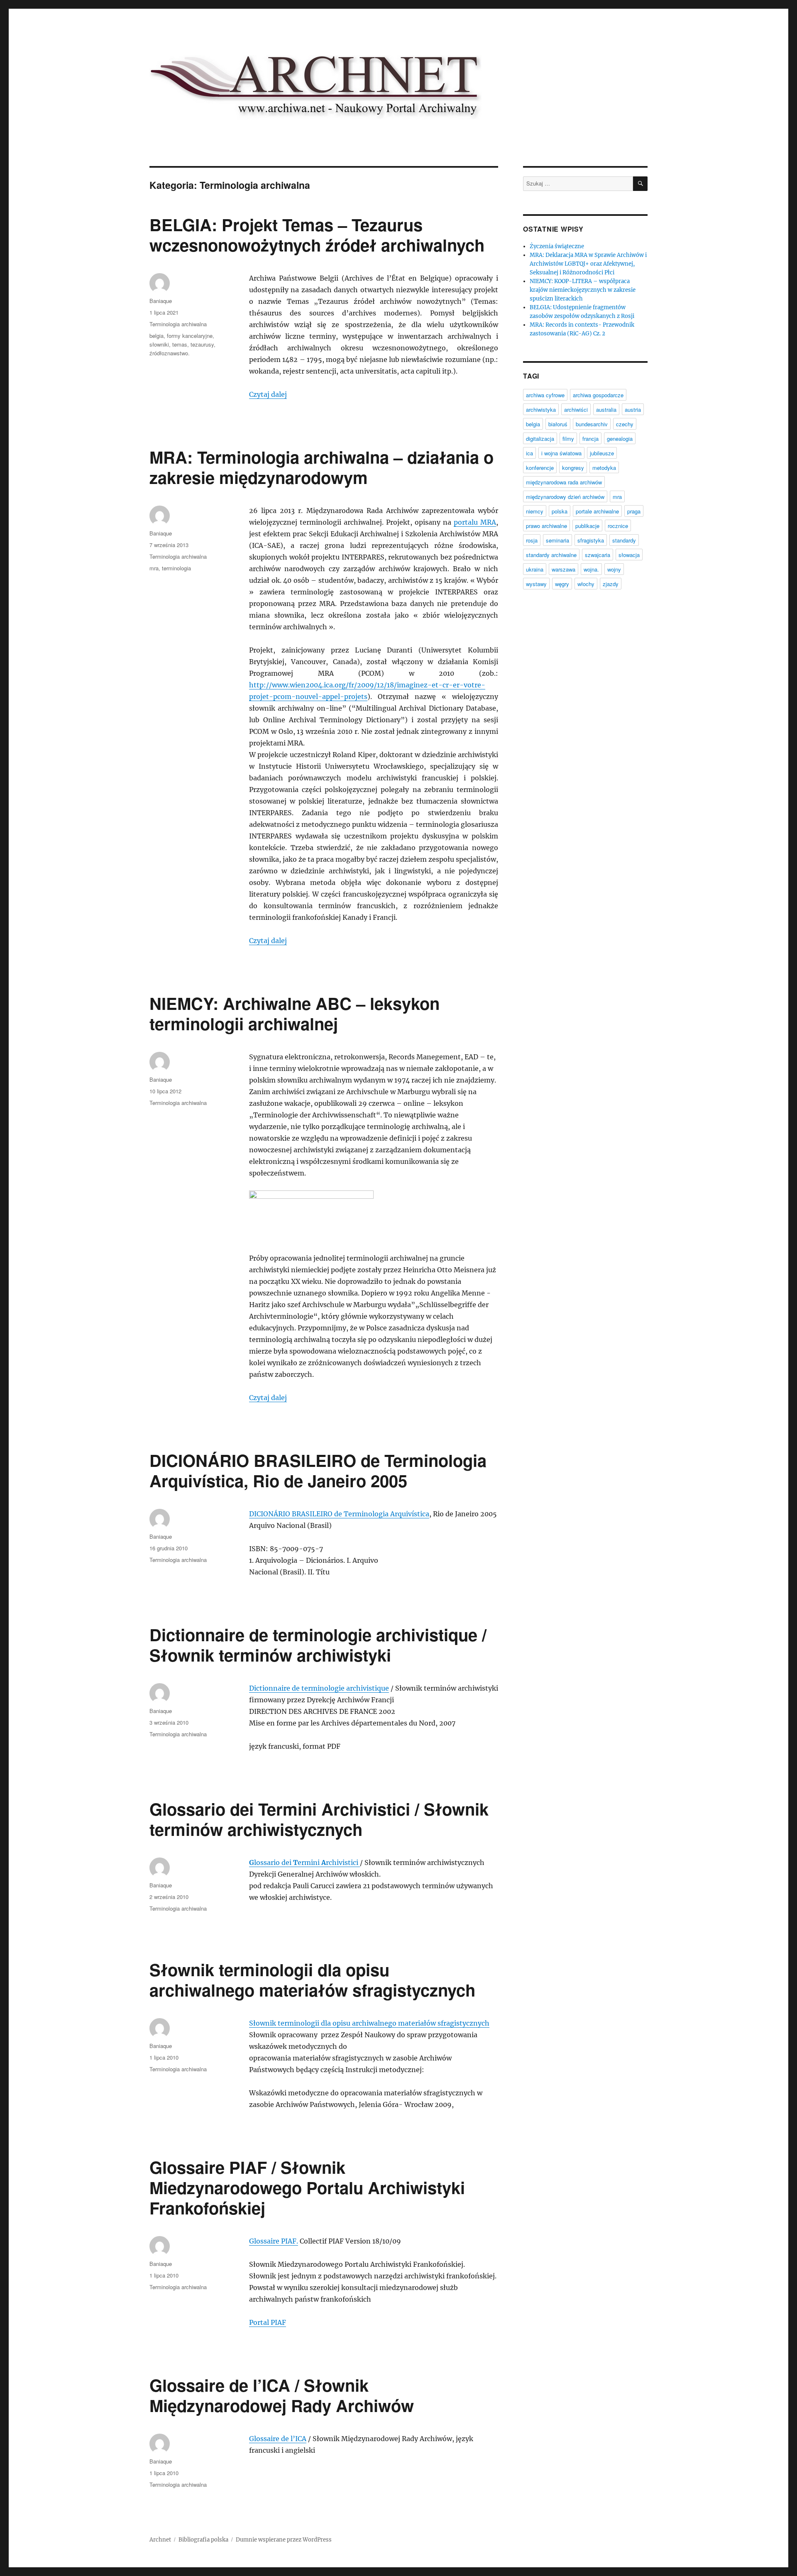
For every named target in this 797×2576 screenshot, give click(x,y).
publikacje (587, 526)
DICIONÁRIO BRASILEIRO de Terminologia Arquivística (339, 1514)
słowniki (159, 344)
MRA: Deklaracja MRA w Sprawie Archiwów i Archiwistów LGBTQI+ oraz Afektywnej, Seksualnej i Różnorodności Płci (588, 264)
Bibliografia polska (203, 2540)
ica (529, 453)
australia (606, 409)
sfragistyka (591, 540)
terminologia (176, 568)
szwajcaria (598, 555)
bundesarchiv (592, 424)
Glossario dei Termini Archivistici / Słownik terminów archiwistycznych (319, 1819)
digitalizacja (540, 439)
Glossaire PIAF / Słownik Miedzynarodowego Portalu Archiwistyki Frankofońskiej (307, 2187)
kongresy (573, 468)
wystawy (536, 584)
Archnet (160, 2540)
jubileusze (602, 453)
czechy (625, 424)
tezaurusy (202, 344)
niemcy (535, 511)
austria (633, 409)
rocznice (618, 526)
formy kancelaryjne (190, 336)
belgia (156, 336)
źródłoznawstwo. (170, 353)
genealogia (620, 439)
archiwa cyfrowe (545, 395)
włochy (586, 584)
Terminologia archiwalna (178, 324)
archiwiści (576, 409)
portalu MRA (475, 522)
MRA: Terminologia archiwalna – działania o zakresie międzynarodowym (321, 467)
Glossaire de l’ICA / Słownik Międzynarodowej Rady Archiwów (282, 2395)
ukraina (535, 569)
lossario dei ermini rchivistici (307, 1862)
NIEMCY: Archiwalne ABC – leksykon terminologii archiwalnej (295, 1013)
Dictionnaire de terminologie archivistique (319, 1688)
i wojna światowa (561, 453)
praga (634, 511)
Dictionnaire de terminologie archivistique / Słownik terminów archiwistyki (318, 1645)
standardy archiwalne (551, 555)
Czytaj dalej (268, 394)
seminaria (557, 540)
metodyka (604, 468)
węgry (562, 584)
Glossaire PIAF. (274, 2241)
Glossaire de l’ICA (278, 2439)
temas (180, 344)
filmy (568, 439)
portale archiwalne (597, 511)
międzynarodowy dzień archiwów (565, 497)
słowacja (629, 555)
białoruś (558, 424)
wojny (614, 569)
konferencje (540, 468)
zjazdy (611, 584)
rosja (532, 540)
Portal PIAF (268, 2322)
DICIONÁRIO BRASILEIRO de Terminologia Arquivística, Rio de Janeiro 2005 (318, 1470)
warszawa (564, 569)
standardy (624, 540)
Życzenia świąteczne (557, 246)
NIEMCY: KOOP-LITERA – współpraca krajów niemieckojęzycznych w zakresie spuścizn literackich (583, 290)
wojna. (591, 569)
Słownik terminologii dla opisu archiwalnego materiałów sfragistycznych (312, 1980)
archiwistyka (541, 409)
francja (590, 439)
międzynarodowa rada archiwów (564, 482)
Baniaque (161, 301)
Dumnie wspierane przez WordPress (284, 2540)
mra (154, 568)
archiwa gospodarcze (598, 395)
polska (560, 511)
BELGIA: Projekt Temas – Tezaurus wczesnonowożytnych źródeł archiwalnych (317, 235)
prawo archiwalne (546, 526)
